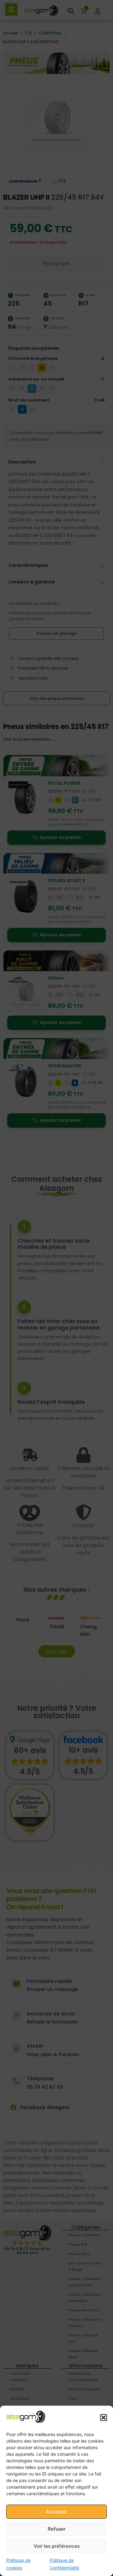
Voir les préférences (57, 2546)
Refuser (57, 2529)
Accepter (56, 2512)
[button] (104, 2418)
